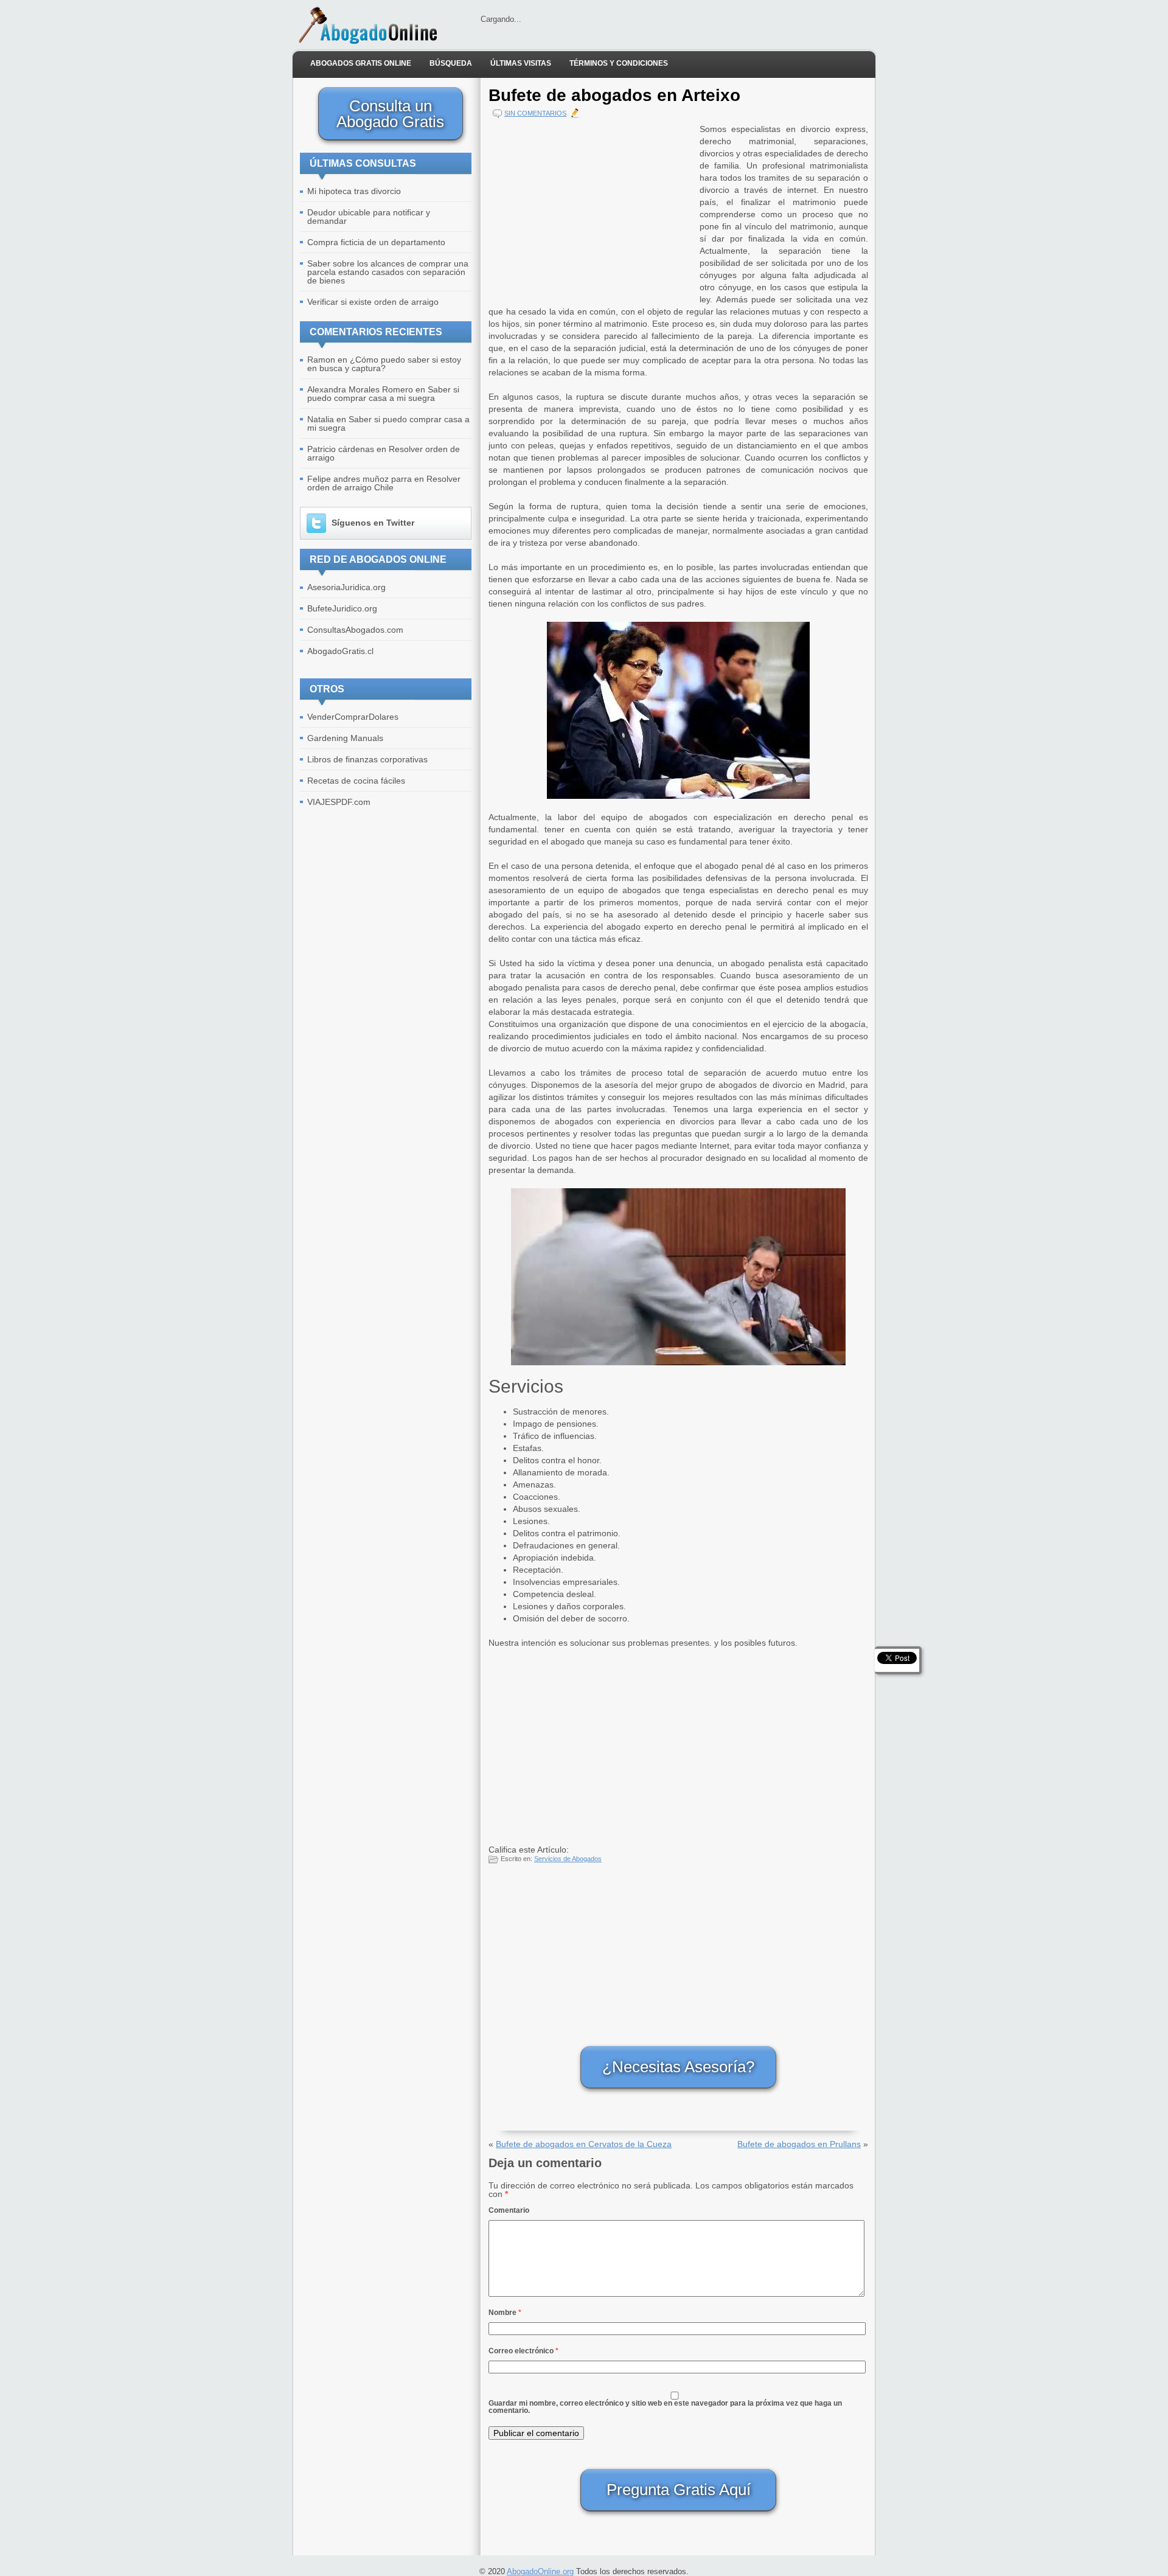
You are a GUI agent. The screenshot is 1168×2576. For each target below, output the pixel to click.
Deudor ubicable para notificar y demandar (369, 217)
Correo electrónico (523, 2351)
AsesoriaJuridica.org (346, 587)
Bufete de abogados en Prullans (799, 2144)
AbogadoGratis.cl (340, 651)
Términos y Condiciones (619, 63)
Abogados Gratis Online (361, 63)
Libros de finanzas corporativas (367, 759)
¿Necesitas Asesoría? (678, 2067)
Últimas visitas (521, 63)
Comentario (509, 2210)
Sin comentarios (535, 113)
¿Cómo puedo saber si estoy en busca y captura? (384, 364)
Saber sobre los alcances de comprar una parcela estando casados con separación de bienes (388, 272)
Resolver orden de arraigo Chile (384, 483)
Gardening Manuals (345, 738)
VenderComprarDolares (353, 717)
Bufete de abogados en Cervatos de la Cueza (584, 2144)
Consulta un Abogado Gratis (390, 114)
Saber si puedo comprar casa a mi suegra (383, 394)
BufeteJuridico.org (342, 608)
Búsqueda (451, 63)
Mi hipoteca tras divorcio (354, 191)
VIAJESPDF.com (339, 802)
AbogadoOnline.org (540, 2571)
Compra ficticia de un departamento (376, 242)
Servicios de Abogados (568, 1859)
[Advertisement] (591, 208)
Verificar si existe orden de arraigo (373, 302)
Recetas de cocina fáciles (356, 781)
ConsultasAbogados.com (355, 630)
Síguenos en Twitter (373, 523)
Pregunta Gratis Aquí (679, 2490)
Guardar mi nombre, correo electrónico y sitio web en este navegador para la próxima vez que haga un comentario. (665, 2407)
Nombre (505, 2313)
